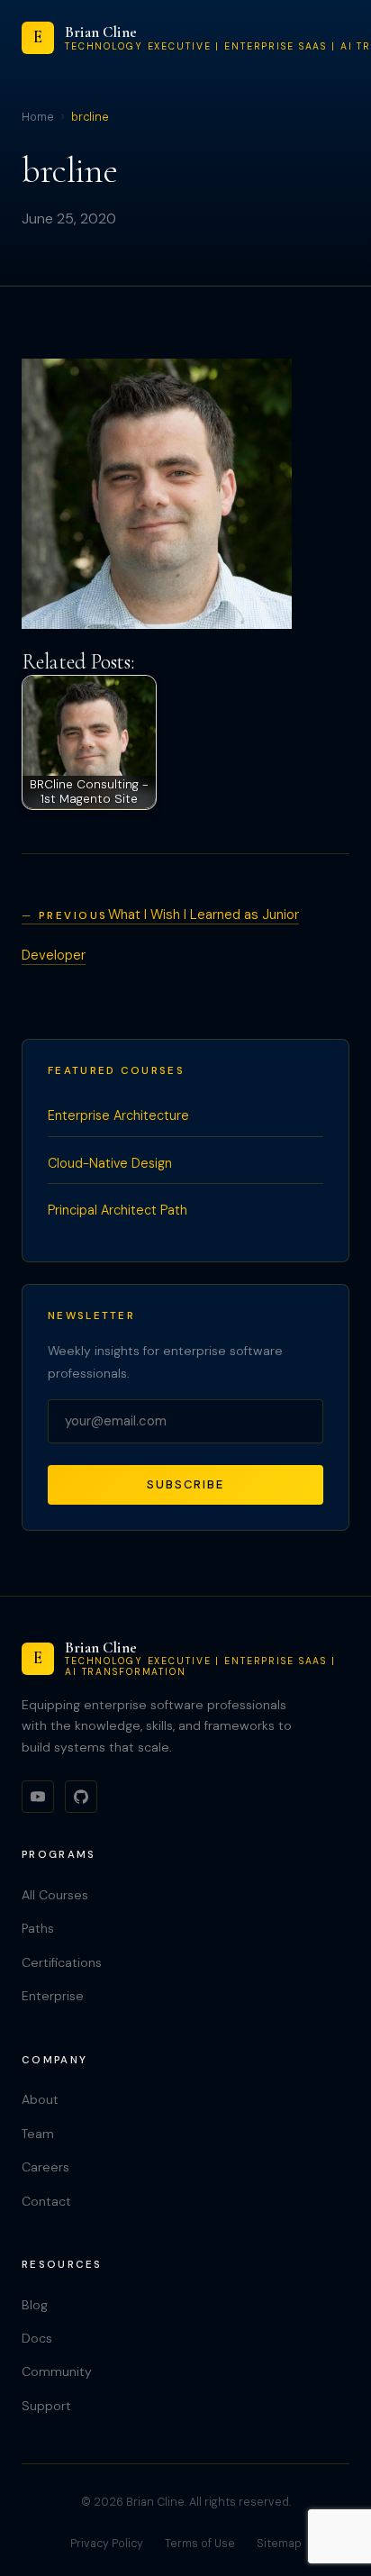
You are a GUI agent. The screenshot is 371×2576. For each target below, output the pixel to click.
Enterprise (53, 1996)
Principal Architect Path (118, 1210)
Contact (46, 2201)
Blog (35, 2305)
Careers (45, 2167)
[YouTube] (38, 1797)
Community (57, 2371)
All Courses (55, 1895)
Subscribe (185, 1484)
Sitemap (279, 2544)
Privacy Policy (107, 2544)
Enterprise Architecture (118, 1115)
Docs (37, 2338)
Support (46, 2406)
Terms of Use (200, 2544)
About (40, 2099)
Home (38, 117)
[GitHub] (81, 1797)
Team (38, 2134)
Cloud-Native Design (110, 1163)
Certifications (62, 1962)
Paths (38, 1928)
